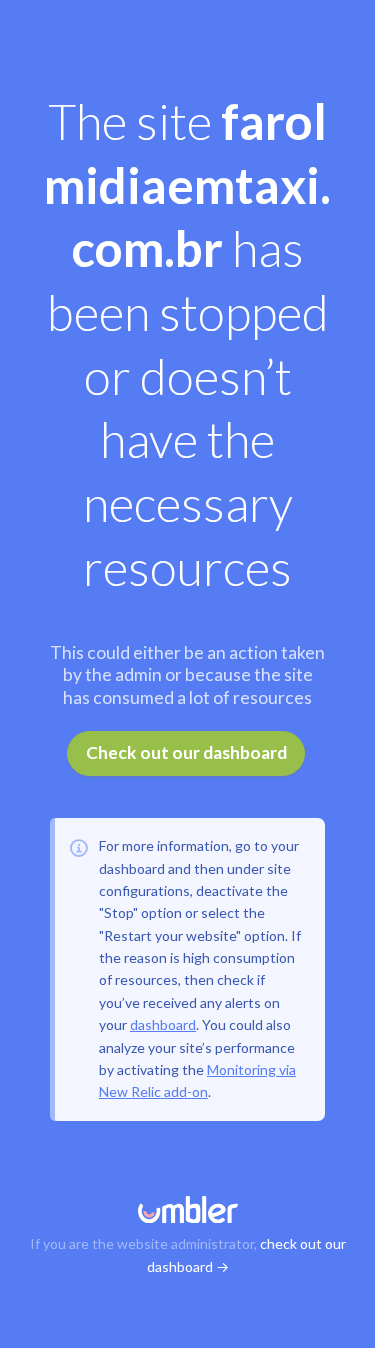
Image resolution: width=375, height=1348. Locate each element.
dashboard (163, 1024)
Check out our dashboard (186, 752)
